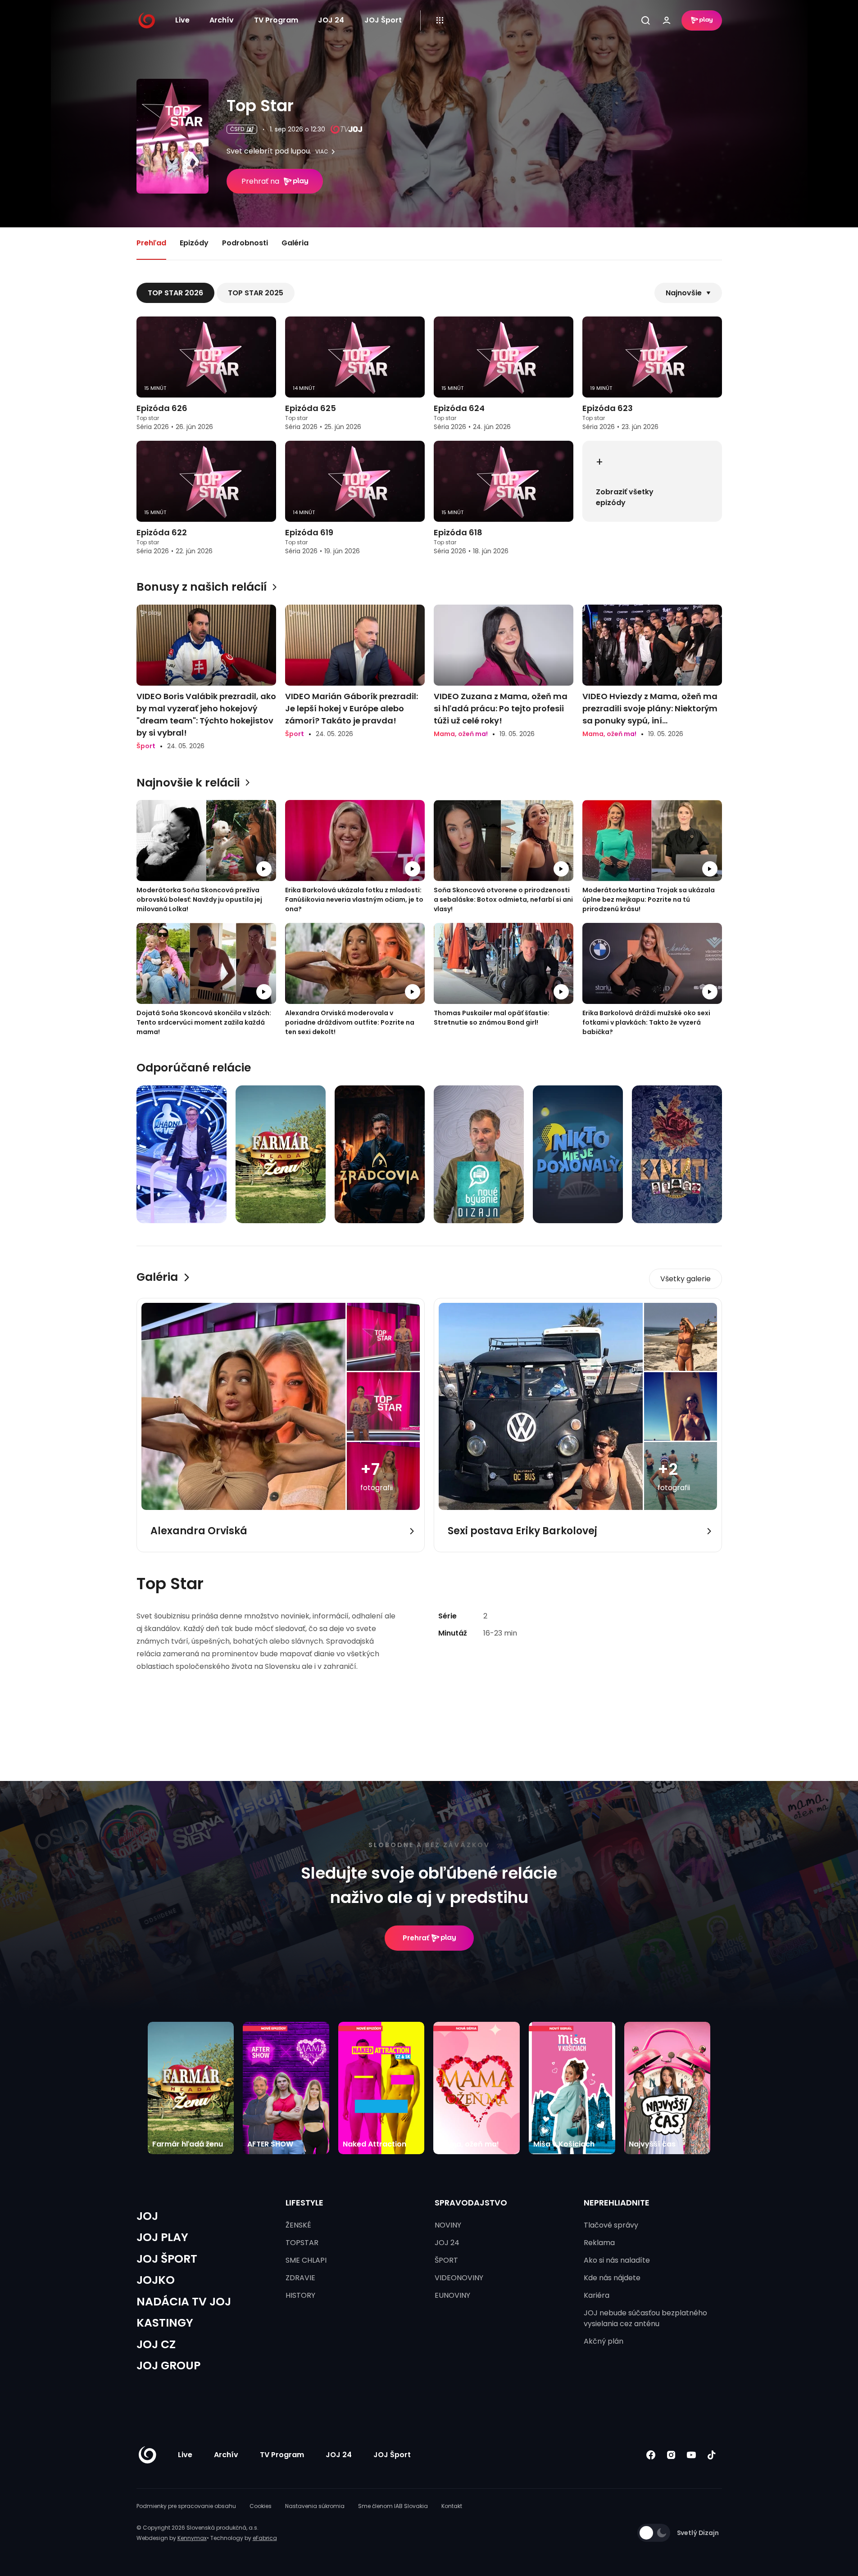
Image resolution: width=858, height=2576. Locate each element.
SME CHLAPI (306, 2260)
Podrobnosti (245, 243)
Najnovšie (684, 293)
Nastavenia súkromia (315, 2506)
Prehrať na (260, 181)
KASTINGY (165, 2323)
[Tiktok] (712, 2455)
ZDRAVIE (300, 2278)
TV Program (276, 20)
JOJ (147, 2216)
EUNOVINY (452, 2295)
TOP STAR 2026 (175, 293)
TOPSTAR (302, 2243)
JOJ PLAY (162, 2237)
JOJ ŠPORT (167, 2259)
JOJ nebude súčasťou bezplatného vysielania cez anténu (645, 2318)
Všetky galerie (685, 1279)
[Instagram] (671, 2455)
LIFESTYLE (304, 2203)
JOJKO (156, 2280)
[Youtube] (692, 2455)
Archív (222, 20)
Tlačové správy (611, 2225)
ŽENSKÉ (298, 2225)
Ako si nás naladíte (617, 2260)
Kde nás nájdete (612, 2278)
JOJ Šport (383, 20)
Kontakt (452, 2506)
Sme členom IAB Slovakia (393, 2506)
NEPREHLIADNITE (617, 2203)
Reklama (599, 2243)
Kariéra (597, 2295)
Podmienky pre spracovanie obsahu (186, 2506)
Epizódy (194, 243)
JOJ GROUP (168, 2366)
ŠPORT (446, 2260)
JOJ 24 (331, 20)
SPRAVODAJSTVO (471, 2203)
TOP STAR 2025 (256, 293)
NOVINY (448, 2225)
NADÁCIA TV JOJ (184, 2302)
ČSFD (237, 129)
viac (322, 152)
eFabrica (265, 2538)
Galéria (295, 243)
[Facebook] (651, 2455)
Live (182, 20)
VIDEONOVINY (459, 2278)
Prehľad (151, 243)
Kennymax (192, 2538)
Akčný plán (604, 2341)
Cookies (261, 2506)
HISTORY (300, 2295)
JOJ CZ (156, 2344)
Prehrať (416, 1938)
